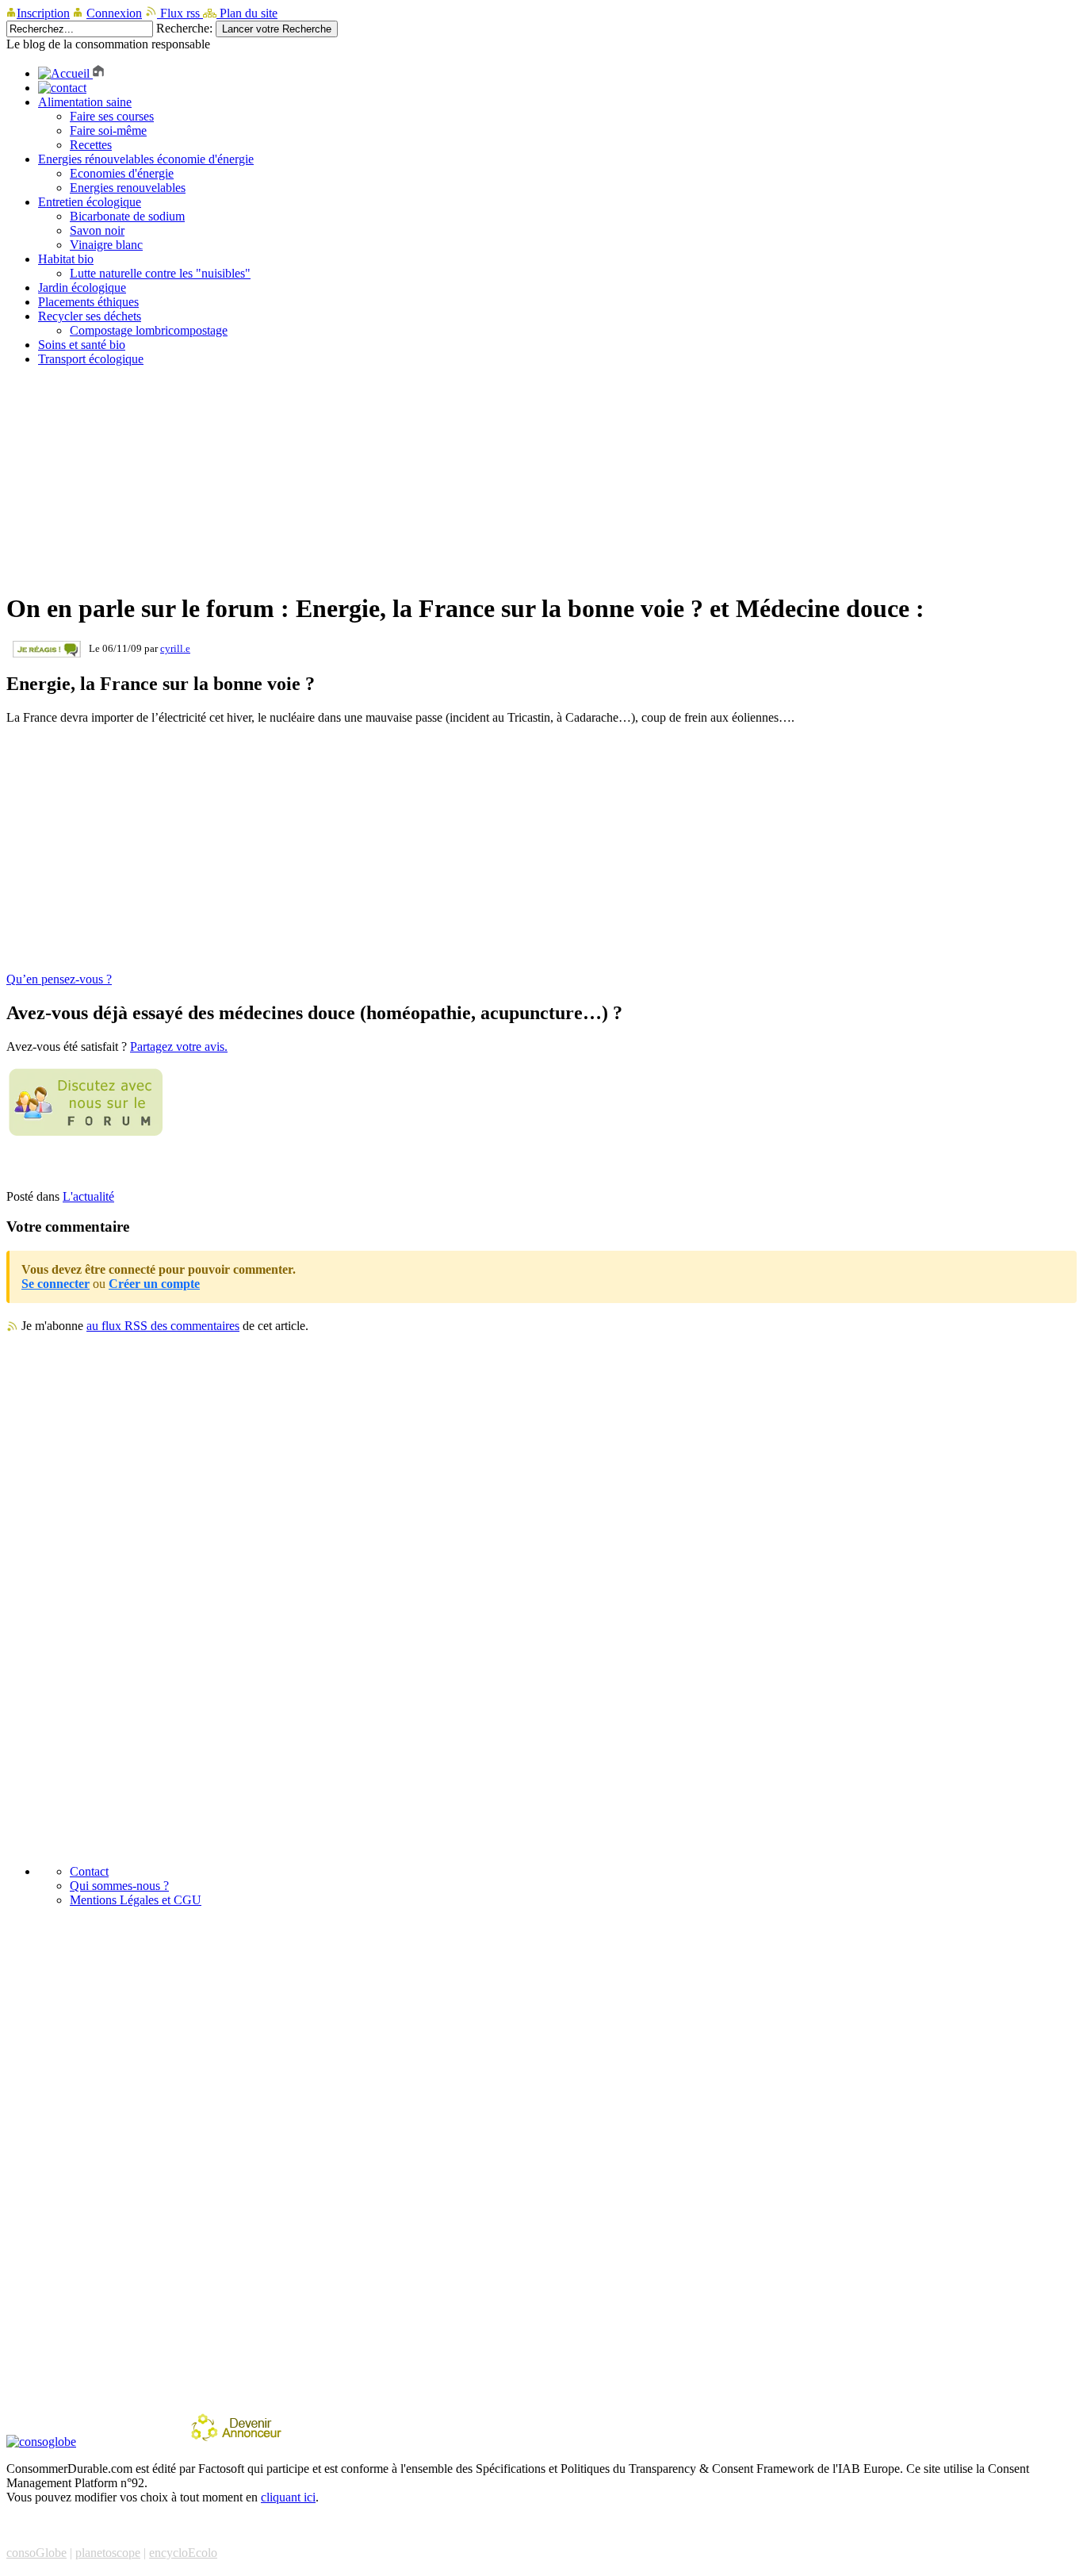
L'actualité (88, 1196)
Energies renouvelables (128, 188)
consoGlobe (36, 2553)
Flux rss (180, 13)
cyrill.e (175, 648)
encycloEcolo (183, 2553)
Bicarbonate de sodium (127, 216)
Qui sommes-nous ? (119, 1886)
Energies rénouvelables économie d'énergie (146, 159)
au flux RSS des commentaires (163, 1326)
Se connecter (55, 1284)
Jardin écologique (82, 287)
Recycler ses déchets (90, 316)
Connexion (114, 13)
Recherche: (184, 28)
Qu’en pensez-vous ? (59, 979)
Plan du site (247, 13)
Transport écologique (91, 359)
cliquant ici (288, 2497)
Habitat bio (66, 259)
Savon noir (97, 230)
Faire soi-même (108, 130)
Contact (89, 1871)
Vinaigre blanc (106, 245)
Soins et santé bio (82, 345)
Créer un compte (154, 1284)
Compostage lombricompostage (149, 330)
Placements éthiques (88, 302)
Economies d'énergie (122, 173)
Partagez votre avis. (179, 1046)
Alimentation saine (85, 102)
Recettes (91, 145)
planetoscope (108, 2553)
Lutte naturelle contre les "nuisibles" (160, 273)
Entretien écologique (90, 202)
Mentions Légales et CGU (136, 1900)
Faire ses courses (112, 116)
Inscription (43, 13)
